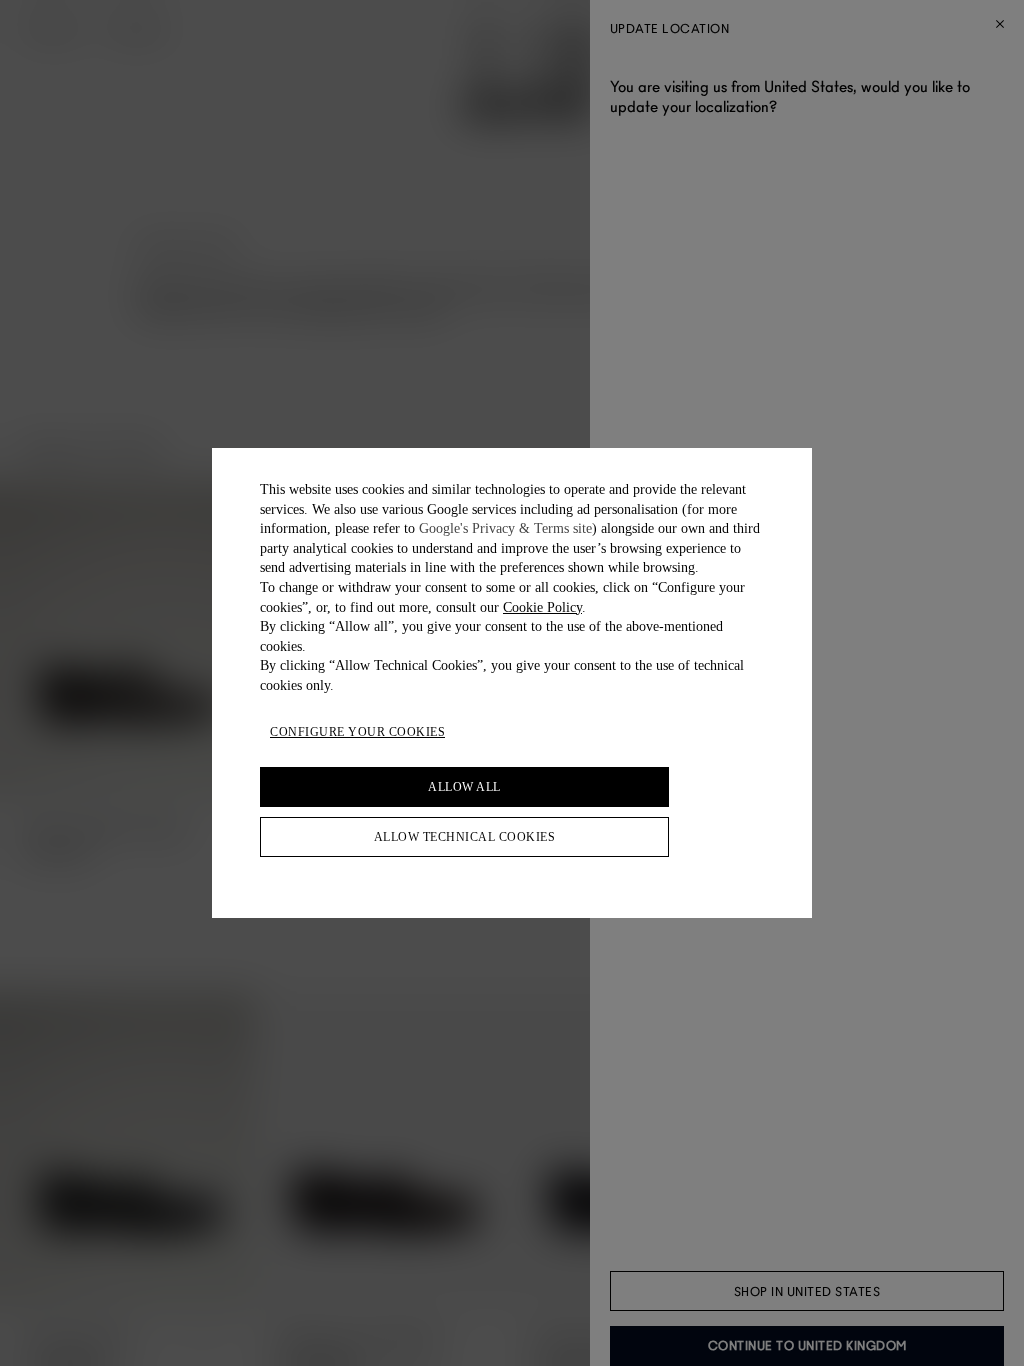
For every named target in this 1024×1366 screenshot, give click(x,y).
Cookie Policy (542, 607)
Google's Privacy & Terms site (505, 528)
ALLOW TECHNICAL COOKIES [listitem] (465, 837)
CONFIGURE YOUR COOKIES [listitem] (357, 732)
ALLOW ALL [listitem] (464, 787)
